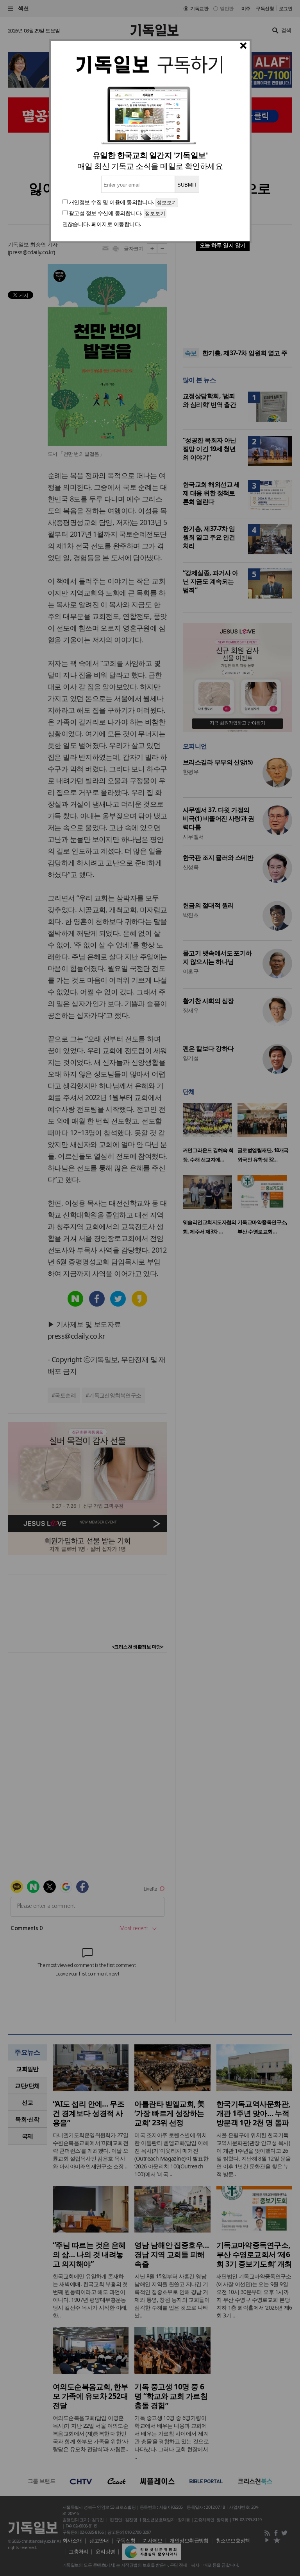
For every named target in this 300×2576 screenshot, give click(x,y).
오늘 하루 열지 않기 (223, 245)
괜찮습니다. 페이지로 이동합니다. (102, 224)
